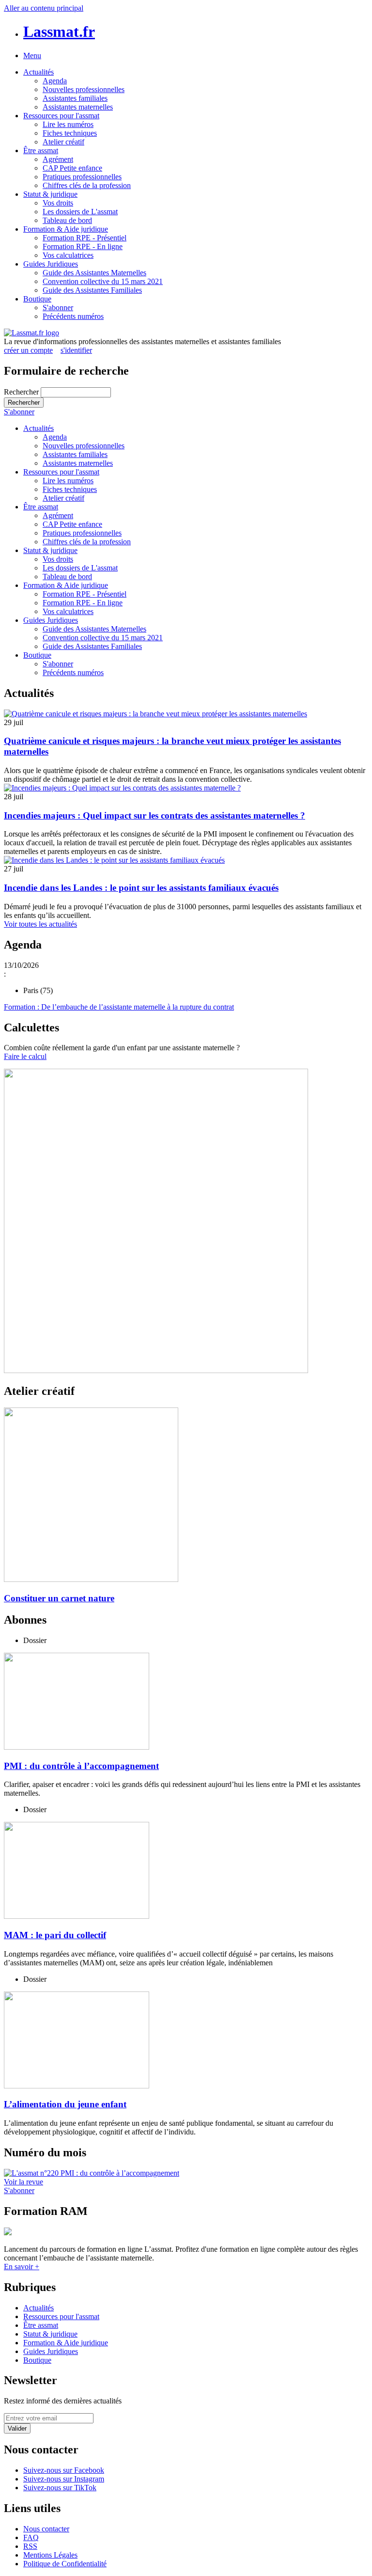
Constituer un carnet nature (59, 1598)
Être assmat (41, 150)
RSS (30, 2546)
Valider (17, 2428)
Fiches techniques (70, 133)
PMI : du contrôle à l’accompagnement (81, 1766)
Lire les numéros (68, 124)
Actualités (39, 72)
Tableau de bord (67, 220)
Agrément (58, 159)
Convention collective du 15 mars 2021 (103, 281)
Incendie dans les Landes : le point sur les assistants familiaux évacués (141, 888)
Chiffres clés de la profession (87, 185)
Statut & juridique (50, 194)
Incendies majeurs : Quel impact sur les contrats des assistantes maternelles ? (155, 815)
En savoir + (22, 2267)
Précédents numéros (73, 316)
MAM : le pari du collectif (55, 1935)
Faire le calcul (25, 1056)
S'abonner (58, 308)
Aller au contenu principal (44, 8)
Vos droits (58, 203)
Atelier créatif (63, 142)
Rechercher (22, 392)
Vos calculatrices (68, 255)
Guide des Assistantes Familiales (92, 290)
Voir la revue (23, 2182)
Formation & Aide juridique (66, 229)
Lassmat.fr (59, 32)
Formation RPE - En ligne (83, 246)
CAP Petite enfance (72, 168)
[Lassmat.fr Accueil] (31, 333)
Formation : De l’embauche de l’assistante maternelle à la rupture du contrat (119, 1007)
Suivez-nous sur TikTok (60, 2488)
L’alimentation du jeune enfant (65, 2104)
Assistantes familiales (75, 98)
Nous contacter (46, 2529)
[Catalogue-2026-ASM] (186, 1222)
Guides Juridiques (51, 264)
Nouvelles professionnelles (84, 89)
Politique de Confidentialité (65, 2564)
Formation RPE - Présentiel (85, 238)
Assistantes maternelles (78, 107)
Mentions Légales (50, 2555)
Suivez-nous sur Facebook (64, 2470)
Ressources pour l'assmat (61, 116)
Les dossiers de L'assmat (80, 212)
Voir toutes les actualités (40, 924)
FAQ (31, 2537)
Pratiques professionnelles (82, 177)
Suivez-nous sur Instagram (64, 2479)
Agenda (55, 81)
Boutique (37, 299)
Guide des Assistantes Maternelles (94, 273)
